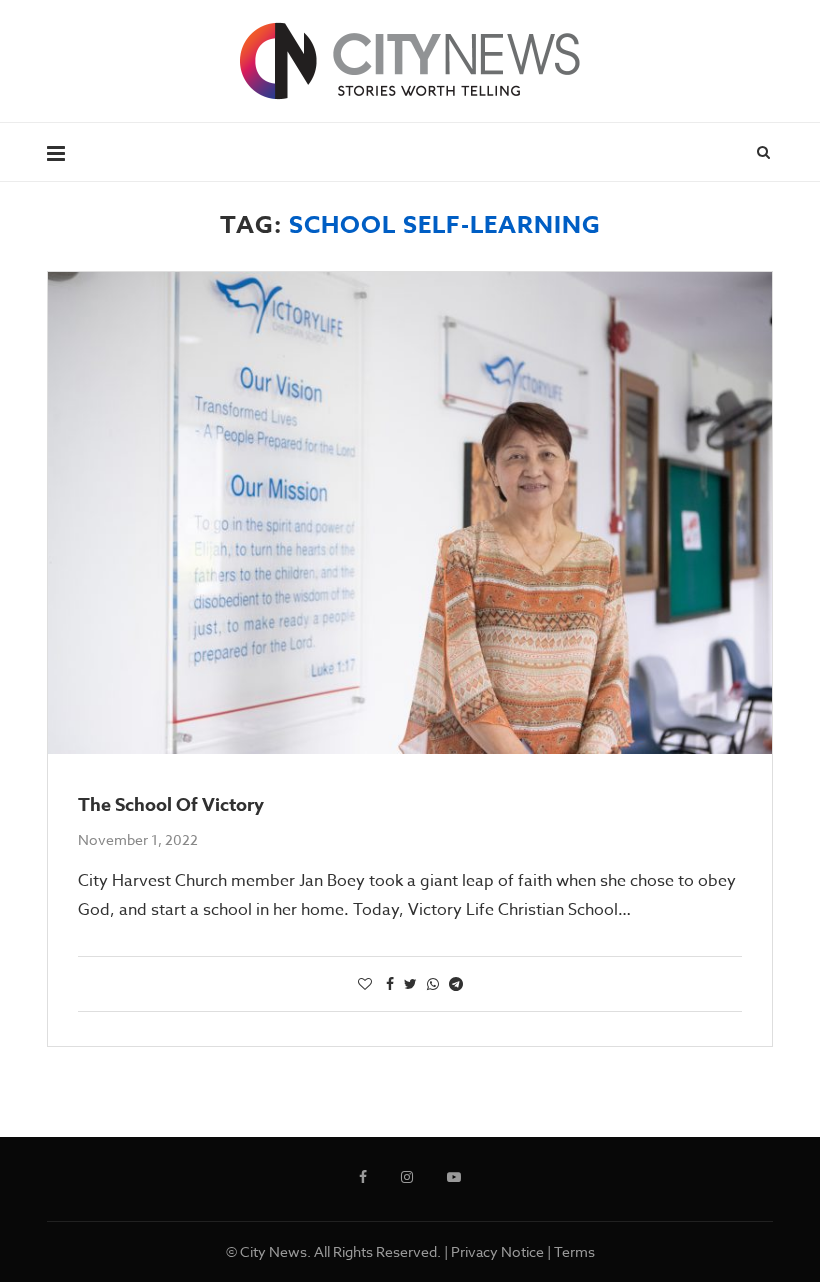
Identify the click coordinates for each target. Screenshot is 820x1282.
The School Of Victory (171, 805)
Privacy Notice (497, 1251)
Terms (574, 1251)
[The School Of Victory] (410, 513)
